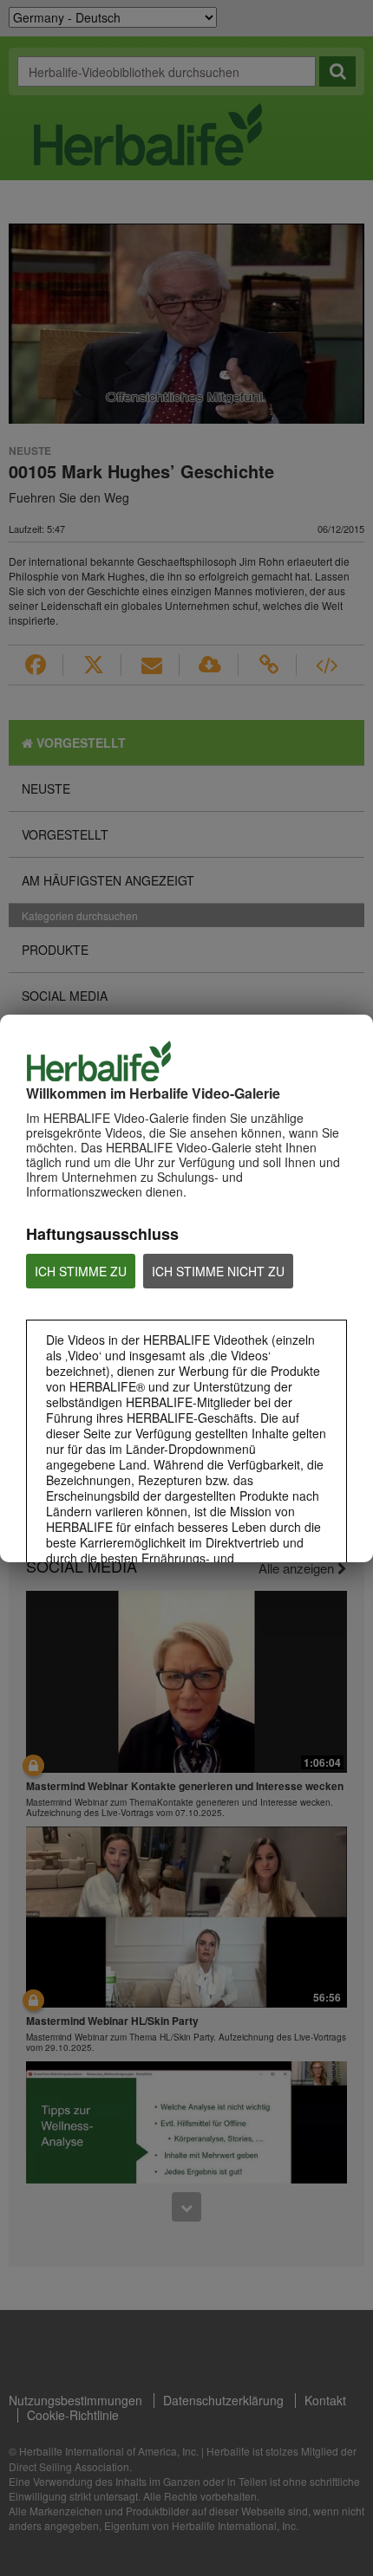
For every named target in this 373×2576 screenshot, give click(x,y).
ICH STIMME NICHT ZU (218, 1271)
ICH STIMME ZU (81, 1271)
